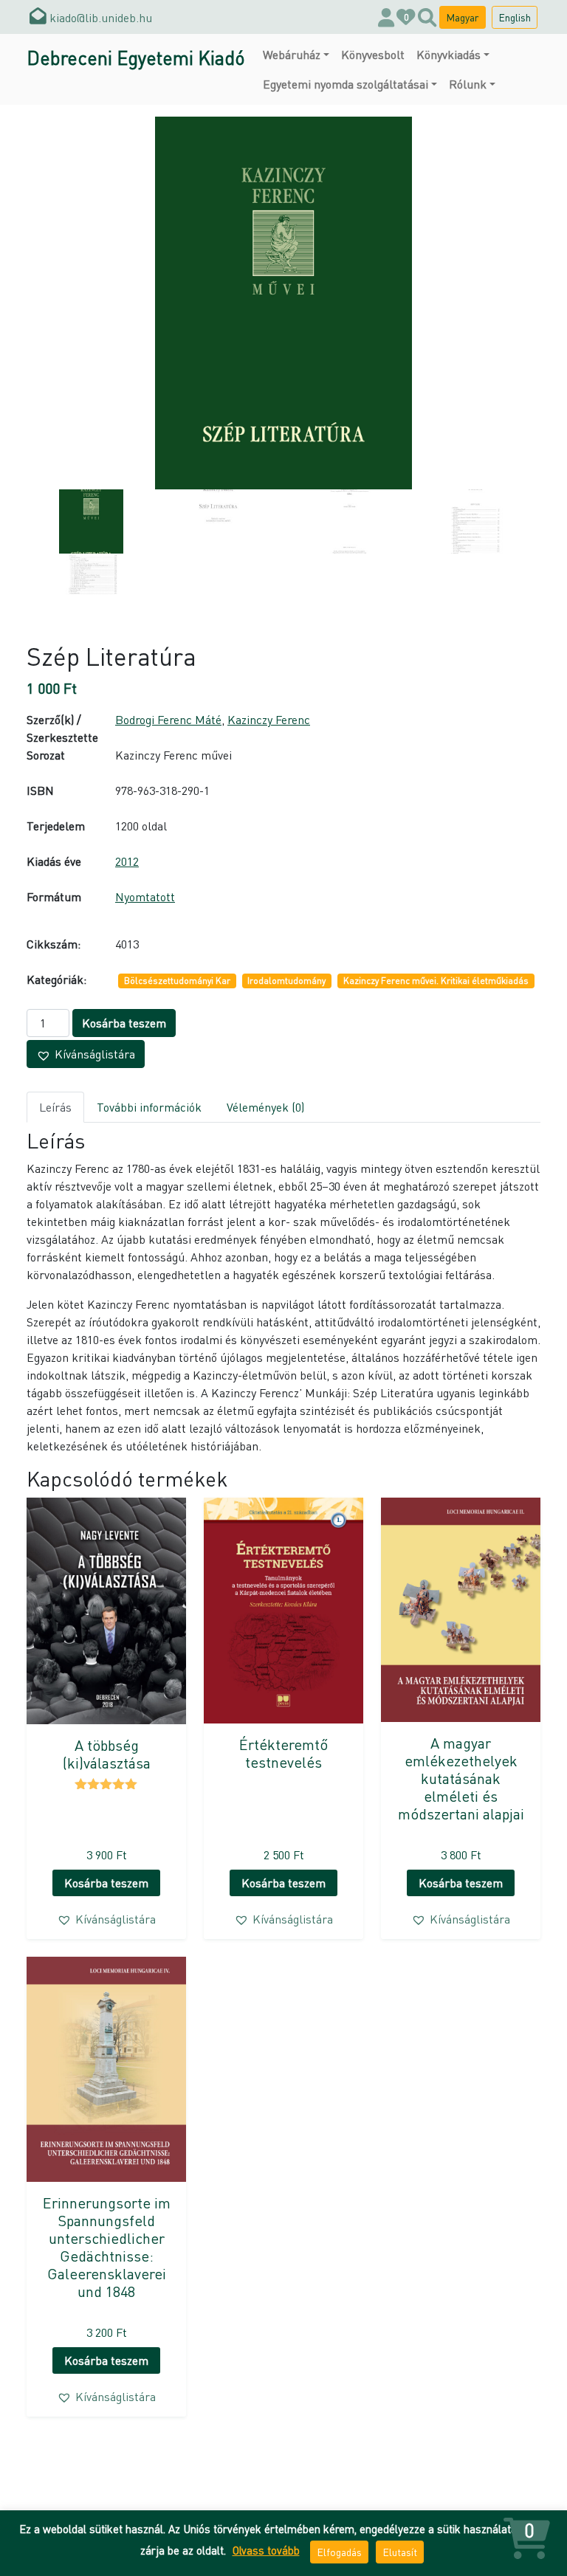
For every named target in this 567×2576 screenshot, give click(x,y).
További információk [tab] (149, 1107)
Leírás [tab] (55, 1107)
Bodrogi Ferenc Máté (168, 719)
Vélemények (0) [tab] (265, 1107)
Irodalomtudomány (286, 981)
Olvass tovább (266, 2550)
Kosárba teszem (124, 1023)
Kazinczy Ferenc (269, 719)
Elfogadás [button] (339, 2552)
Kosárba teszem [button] (106, 1883)
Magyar (463, 17)
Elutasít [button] (400, 2552)
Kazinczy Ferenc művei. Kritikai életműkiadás (436, 981)
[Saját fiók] (386, 17)
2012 (127, 861)
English (515, 17)
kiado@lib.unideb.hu (99, 17)
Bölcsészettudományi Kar (177, 981)
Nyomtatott (145, 896)
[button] (86, 1054)
